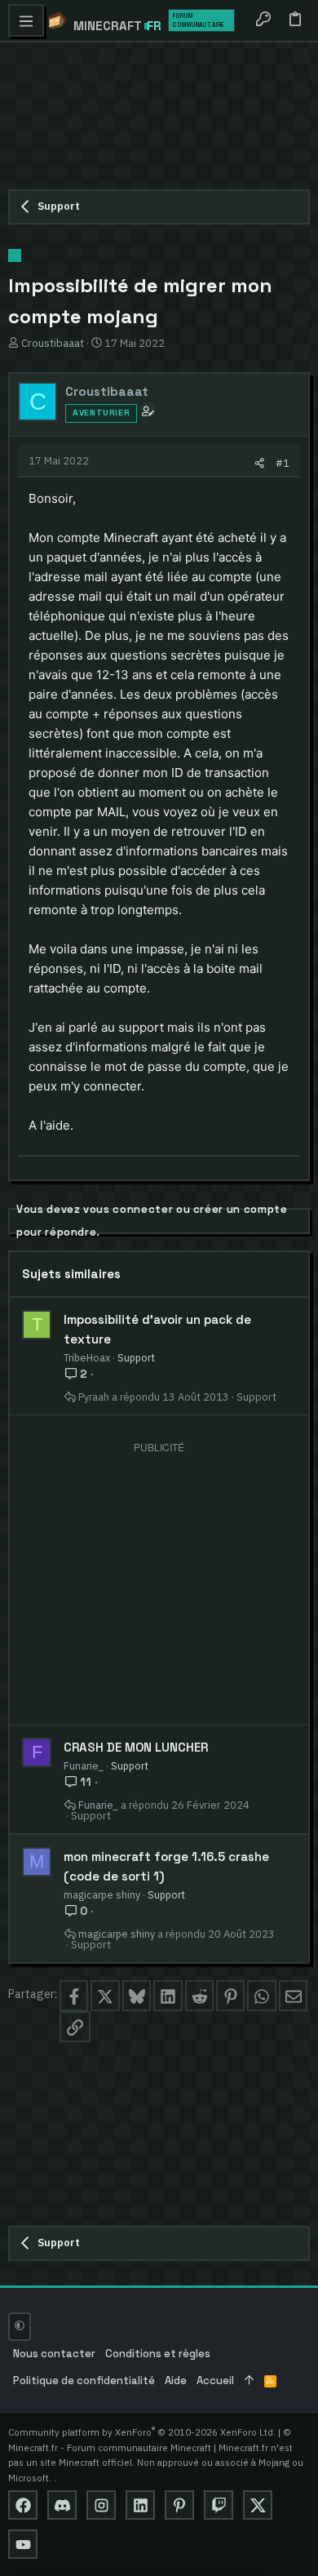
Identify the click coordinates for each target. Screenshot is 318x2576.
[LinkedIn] (140, 2505)
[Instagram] (101, 2505)
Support (136, 1357)
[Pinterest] (179, 2505)
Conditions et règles (158, 2354)
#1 (283, 463)
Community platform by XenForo (142, 2432)
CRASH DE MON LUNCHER (136, 1747)
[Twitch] (219, 2505)
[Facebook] (23, 2505)
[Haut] (249, 2381)
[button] (26, 20)
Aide (176, 2381)
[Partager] (260, 463)
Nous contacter (54, 2354)
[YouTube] (23, 2544)
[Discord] (62, 2505)
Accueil (215, 2381)
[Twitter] (258, 2505)
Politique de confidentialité (84, 2381)
